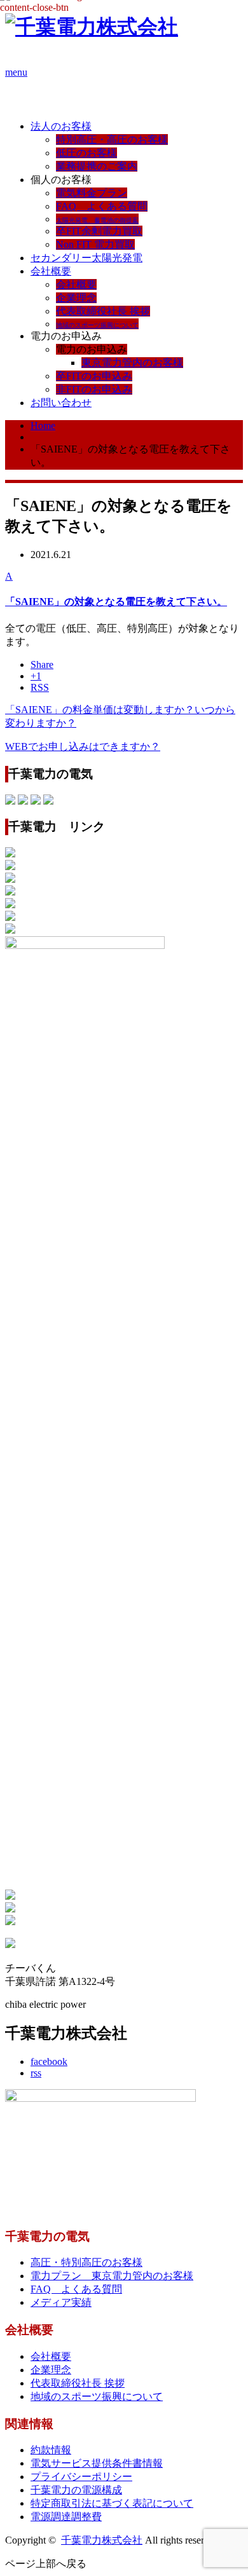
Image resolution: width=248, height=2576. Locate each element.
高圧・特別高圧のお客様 (86, 2262)
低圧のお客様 (86, 153)
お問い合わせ (61, 403)
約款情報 (51, 2450)
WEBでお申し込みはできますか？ (83, 746)
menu (16, 72)
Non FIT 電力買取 (95, 244)
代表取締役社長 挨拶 (103, 311)
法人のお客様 (61, 126)
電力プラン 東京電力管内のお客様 (112, 2276)
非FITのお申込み (94, 389)
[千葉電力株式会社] (92, 27)
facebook (49, 2061)
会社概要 (51, 271)
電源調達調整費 (66, 2517)
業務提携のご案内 (97, 166)
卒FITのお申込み (94, 376)
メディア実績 (61, 2302)
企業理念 (76, 298)
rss (36, 2073)
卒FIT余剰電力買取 (99, 231)
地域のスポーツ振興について (97, 2396)
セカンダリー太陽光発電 (86, 258)
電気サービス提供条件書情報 (97, 2463)
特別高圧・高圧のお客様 (112, 140)
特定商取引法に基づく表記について (112, 2503)
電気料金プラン (92, 193)
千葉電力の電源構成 (76, 2490)
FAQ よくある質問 (102, 206)
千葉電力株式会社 (102, 2540)
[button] (124, 590)
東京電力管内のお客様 (132, 363)
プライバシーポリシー (81, 2477)
